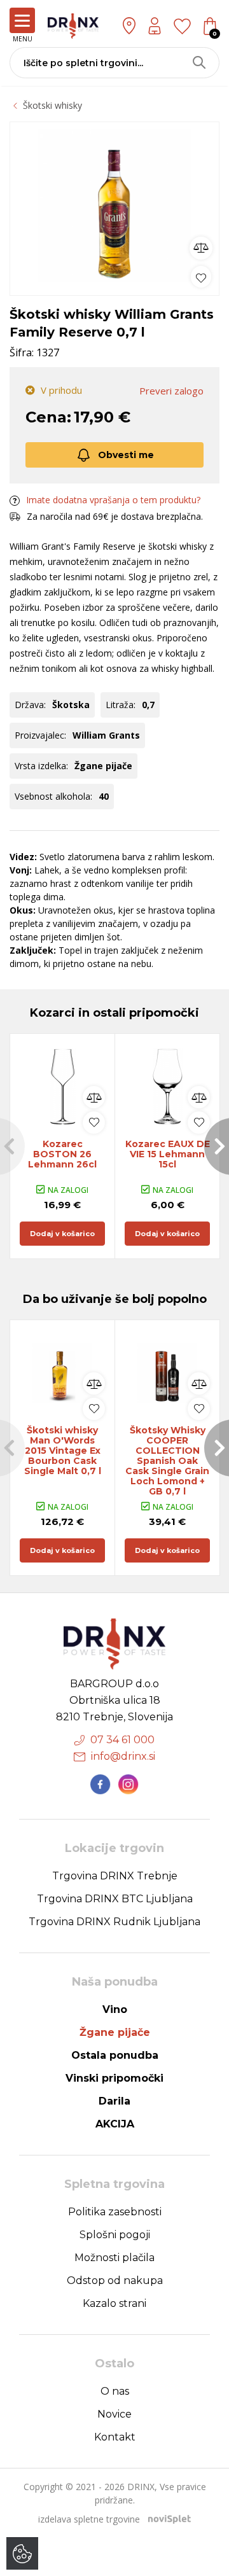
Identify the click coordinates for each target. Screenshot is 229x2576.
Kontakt (115, 2437)
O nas (115, 2391)
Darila (114, 2101)
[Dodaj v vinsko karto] (201, 276)
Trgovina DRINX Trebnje (115, 1876)
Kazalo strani (114, 2303)
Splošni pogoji (115, 2235)
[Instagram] (128, 1785)
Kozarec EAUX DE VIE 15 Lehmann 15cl (168, 1154)
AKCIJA (115, 2124)
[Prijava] (155, 26)
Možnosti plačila (114, 2258)
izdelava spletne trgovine (89, 2519)
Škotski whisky (52, 105)
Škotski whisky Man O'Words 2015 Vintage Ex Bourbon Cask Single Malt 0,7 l (63, 1451)
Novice (114, 2414)
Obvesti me (126, 455)
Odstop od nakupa (115, 2280)
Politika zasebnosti (115, 2212)
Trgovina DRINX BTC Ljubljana (115, 1899)
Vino (115, 2009)
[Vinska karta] (182, 25)
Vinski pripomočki (114, 2078)
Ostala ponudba (115, 2055)
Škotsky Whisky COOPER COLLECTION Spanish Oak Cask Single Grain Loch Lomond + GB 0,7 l (167, 1461)
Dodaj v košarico (62, 1234)
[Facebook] (101, 1785)
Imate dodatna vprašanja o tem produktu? (113, 500)
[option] (114, 205)
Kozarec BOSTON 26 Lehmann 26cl (62, 1154)
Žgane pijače (115, 2032)
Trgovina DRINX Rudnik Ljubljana (114, 1922)
